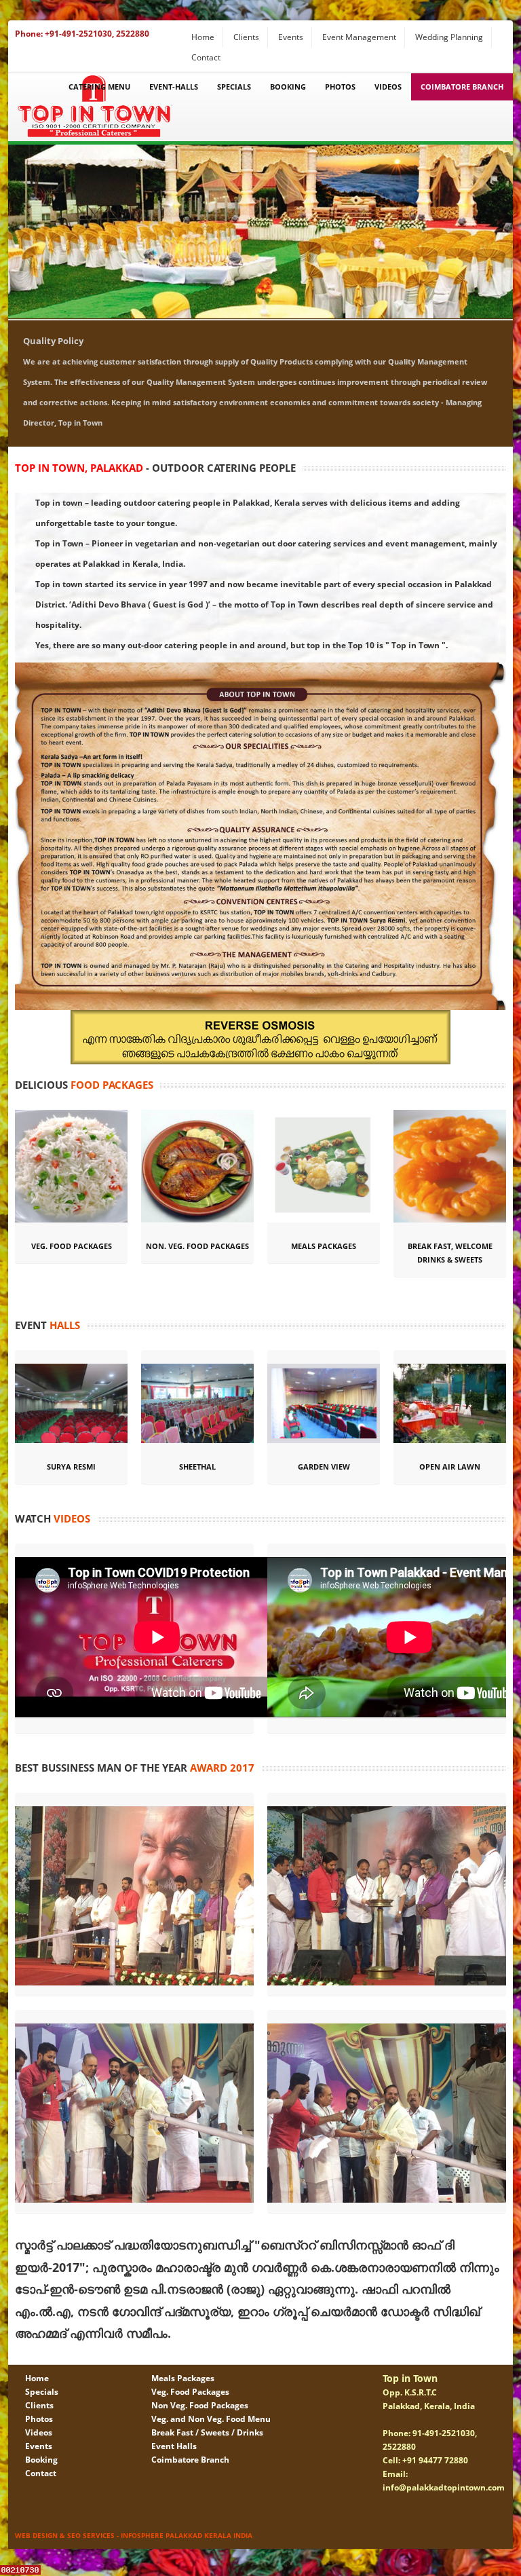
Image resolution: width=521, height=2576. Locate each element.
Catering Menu (99, 87)
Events (291, 37)
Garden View (324, 1467)
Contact (206, 57)
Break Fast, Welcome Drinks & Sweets (450, 1253)
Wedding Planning (449, 37)
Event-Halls (174, 87)
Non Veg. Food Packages (200, 2405)
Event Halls (174, 2446)
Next (503, 228)
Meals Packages (324, 1246)
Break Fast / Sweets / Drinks (207, 2432)
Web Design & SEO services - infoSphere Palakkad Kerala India (134, 2535)
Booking (288, 87)
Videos (388, 87)
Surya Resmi (71, 1467)
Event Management (359, 37)
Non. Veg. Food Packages (197, 1246)
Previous (18, 228)
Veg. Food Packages (72, 1246)
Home (203, 37)
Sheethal (197, 1467)
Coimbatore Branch (462, 87)
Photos (340, 87)
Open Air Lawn (450, 1467)
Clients (246, 37)
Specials (234, 87)
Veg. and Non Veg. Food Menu (211, 2419)
